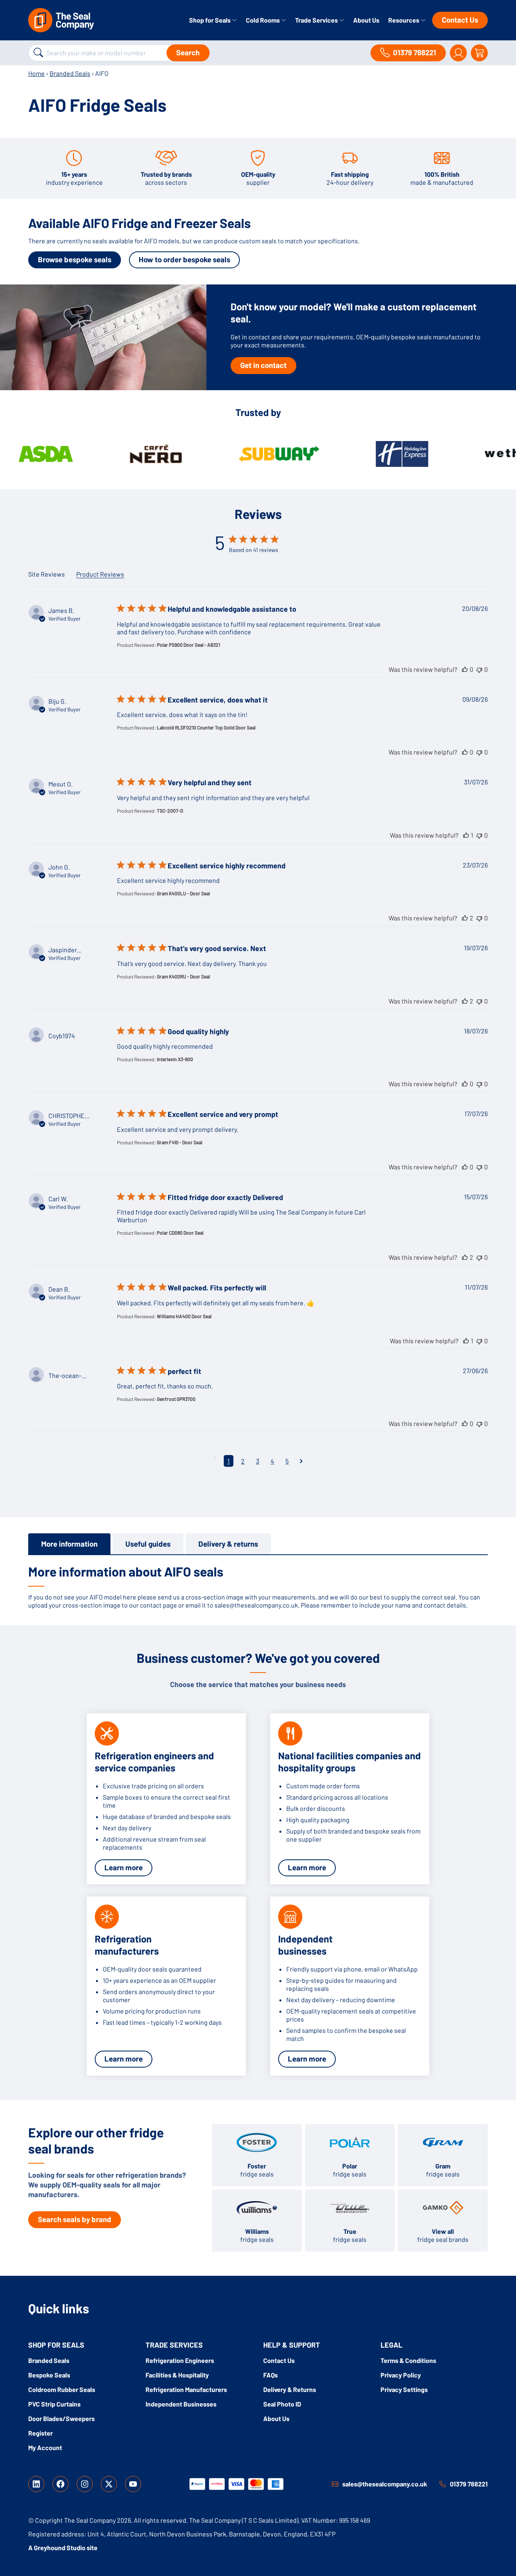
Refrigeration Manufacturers (186, 2389)
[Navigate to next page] (301, 1461)
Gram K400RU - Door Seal (183, 976)
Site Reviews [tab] (47, 574)
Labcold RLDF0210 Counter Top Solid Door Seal (206, 728)
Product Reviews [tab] (100, 574)
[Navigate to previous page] (215, 1458)
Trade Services (317, 20)
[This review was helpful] (465, 669)
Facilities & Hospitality (177, 2375)
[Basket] (479, 53)
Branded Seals (70, 73)
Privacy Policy (401, 2375)
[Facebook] (60, 2484)
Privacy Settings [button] (404, 2389)
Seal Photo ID (282, 2404)
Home (36, 73)
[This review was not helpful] (479, 669)
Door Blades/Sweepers (61, 2418)
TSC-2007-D (170, 811)
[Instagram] (85, 2484)
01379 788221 (469, 2484)
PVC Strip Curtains (54, 2404)
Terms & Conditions (408, 2360)
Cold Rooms (263, 20)
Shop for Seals (210, 20)
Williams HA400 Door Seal (184, 1316)
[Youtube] (133, 2484)
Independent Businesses (181, 2404)
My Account (45, 2447)
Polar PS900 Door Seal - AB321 (188, 645)
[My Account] (458, 53)
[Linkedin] (36, 2484)
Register (41, 2433)
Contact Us (460, 20)
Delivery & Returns (290, 2389)
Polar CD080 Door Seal (180, 1233)
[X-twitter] (109, 2484)
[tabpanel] (258, 1586)
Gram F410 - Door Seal (180, 1142)
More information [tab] (69, 1544)
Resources (404, 20)
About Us (366, 20)
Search (188, 52)
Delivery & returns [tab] (228, 1544)
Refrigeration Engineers (180, 2360)
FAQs (270, 2375)
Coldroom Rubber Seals (62, 2389)
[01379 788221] (443, 2484)
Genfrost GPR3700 (176, 1399)
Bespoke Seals (49, 2375)
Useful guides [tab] (148, 1544)
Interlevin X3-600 (175, 1059)
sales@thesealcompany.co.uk (385, 2484)
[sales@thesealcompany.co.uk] (335, 2484)
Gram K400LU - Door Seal (183, 893)
